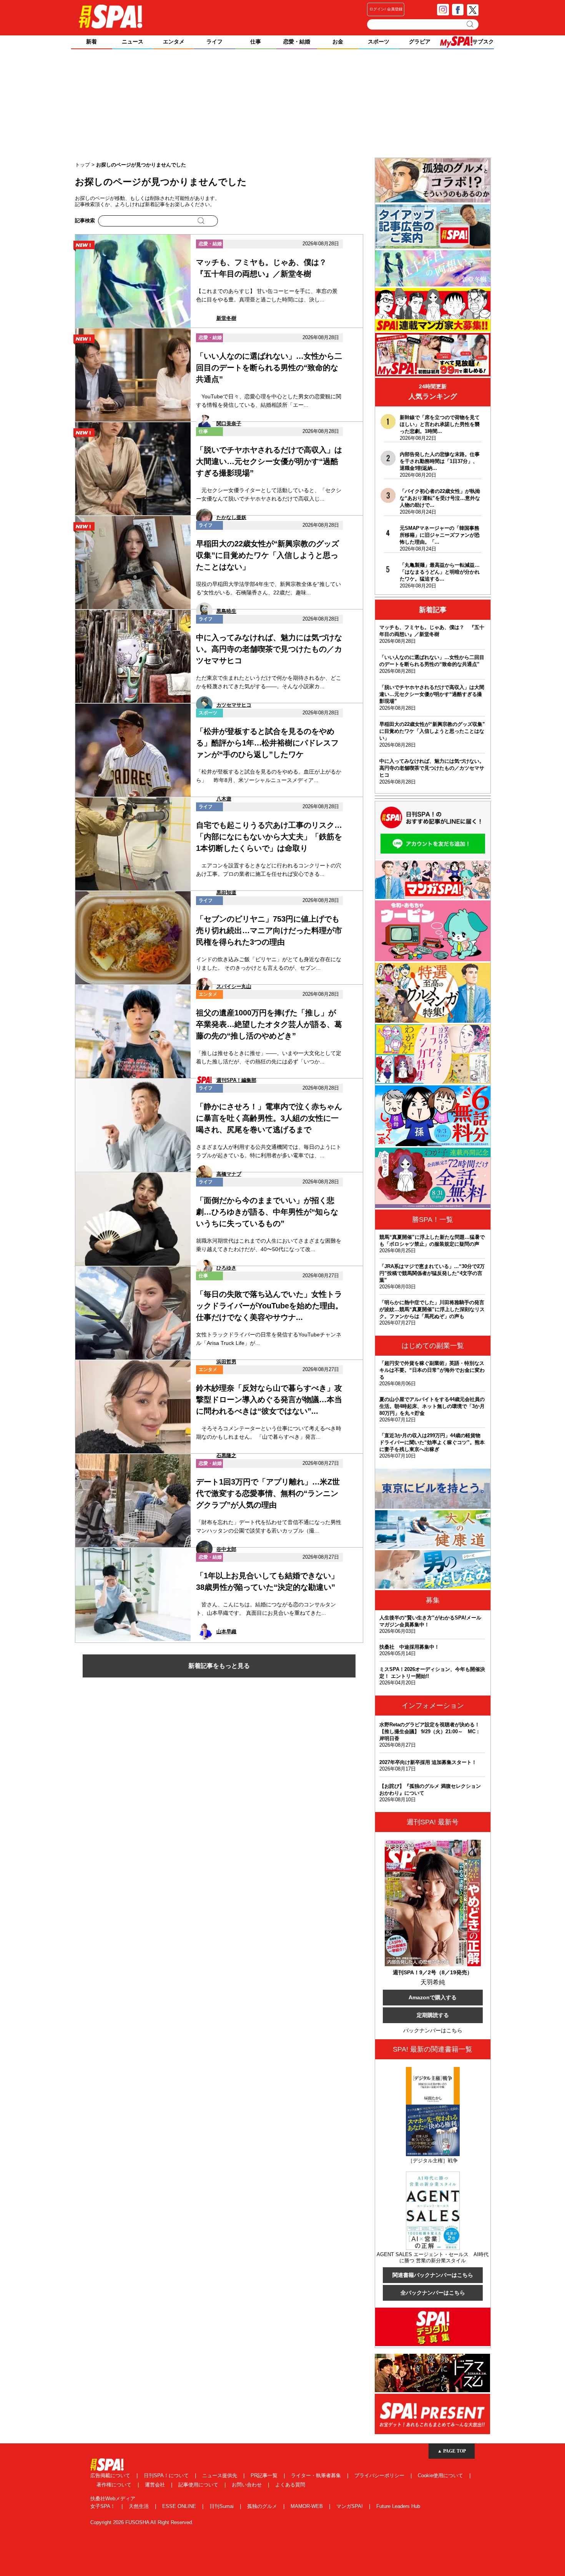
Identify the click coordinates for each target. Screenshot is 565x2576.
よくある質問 (290, 2485)
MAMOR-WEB (307, 2506)
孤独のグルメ (263, 2506)
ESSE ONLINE (180, 2506)
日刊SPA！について (167, 2475)
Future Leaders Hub (398, 2506)
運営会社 (156, 2485)
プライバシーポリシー (380, 2475)
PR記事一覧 (265, 2475)
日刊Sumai (222, 2506)
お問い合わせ (248, 2485)
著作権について (115, 2485)
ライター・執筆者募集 (317, 2475)
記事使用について (199, 2485)
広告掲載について (111, 2475)
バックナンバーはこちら (433, 2030)
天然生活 (140, 2506)
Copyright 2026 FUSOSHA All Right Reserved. (142, 2522)
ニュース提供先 (220, 2475)
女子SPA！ (104, 2506)
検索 (471, 24)
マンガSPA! (350, 2506)
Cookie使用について (441, 2475)
